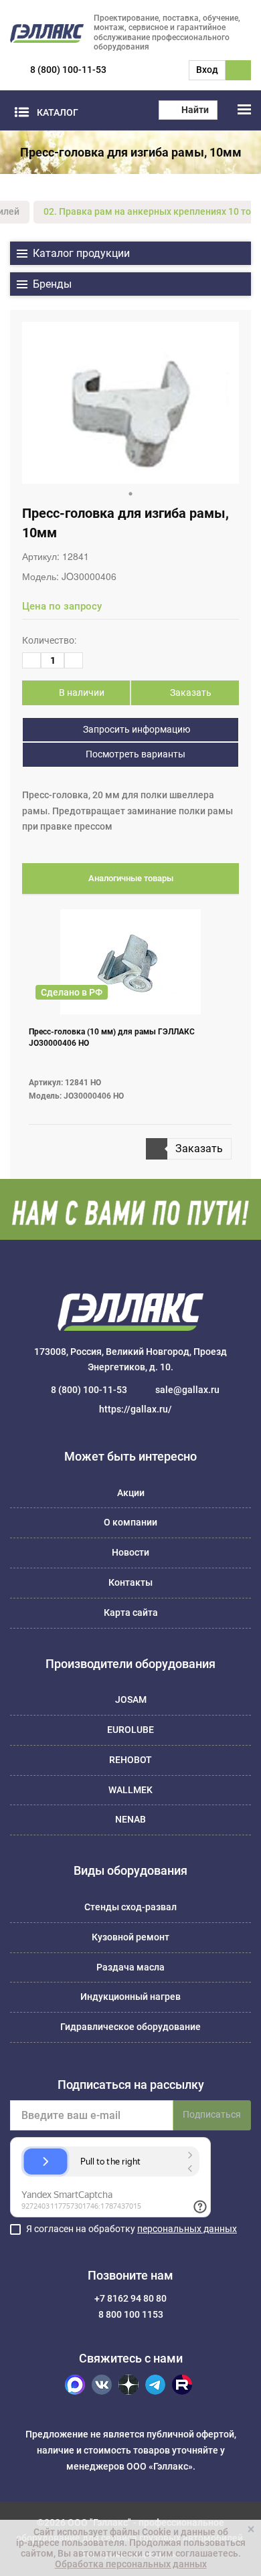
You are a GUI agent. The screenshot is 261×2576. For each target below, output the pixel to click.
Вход (207, 70)
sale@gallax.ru (187, 1390)
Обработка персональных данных (131, 2564)
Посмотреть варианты (135, 754)
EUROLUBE (130, 1730)
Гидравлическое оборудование (130, 2027)
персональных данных (187, 2229)
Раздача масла (130, 1967)
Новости (130, 1552)
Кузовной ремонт (130, 1937)
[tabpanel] (130, 403)
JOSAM (131, 1699)
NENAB (130, 1819)
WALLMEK (130, 1790)
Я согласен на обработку (132, 2229)
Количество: (49, 640)
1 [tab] (130, 494)
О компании (130, 1522)
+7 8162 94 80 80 (130, 2298)
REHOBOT (130, 1760)
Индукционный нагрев (130, 1997)
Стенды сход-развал (130, 1907)
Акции (131, 1493)
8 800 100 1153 (131, 2314)
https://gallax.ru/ (136, 1409)
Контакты (130, 1582)
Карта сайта (131, 1613)
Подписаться (212, 2114)
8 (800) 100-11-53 (68, 70)
